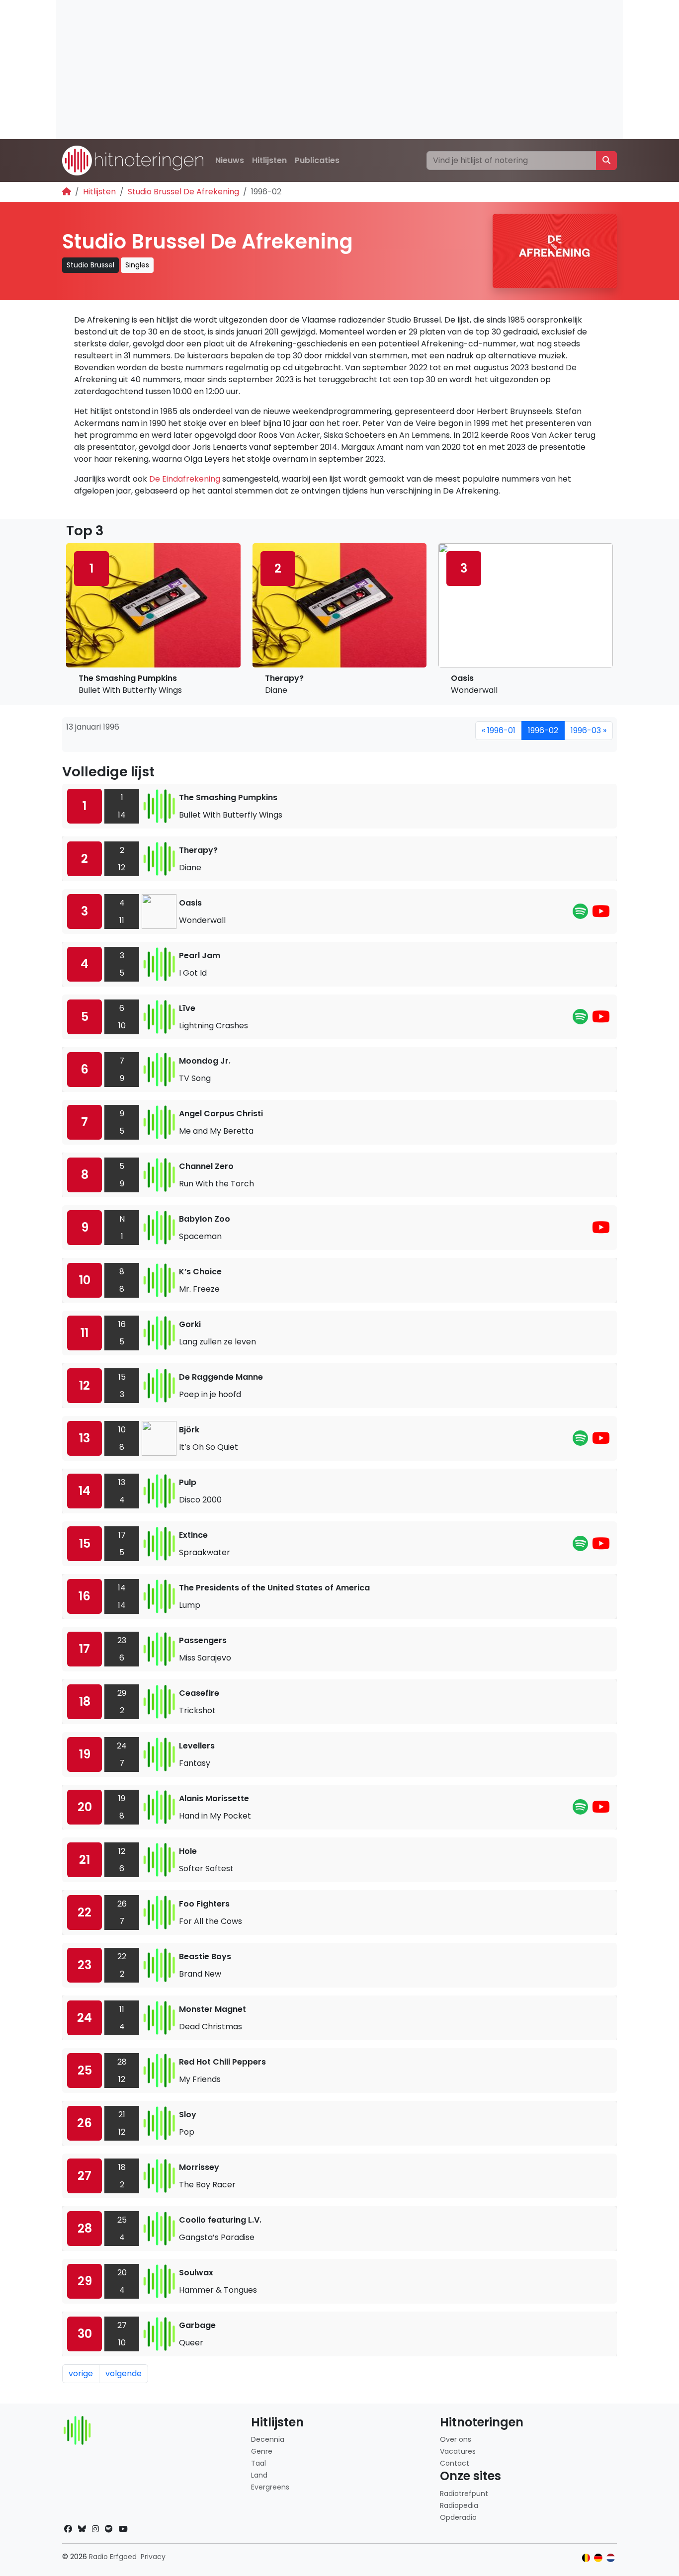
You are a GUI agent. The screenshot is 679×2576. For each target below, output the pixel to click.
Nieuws (230, 160)
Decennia (268, 2439)
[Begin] (67, 192)
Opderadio (458, 2517)
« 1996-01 (499, 730)
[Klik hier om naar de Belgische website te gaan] (586, 2558)
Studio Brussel (90, 265)
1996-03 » (589, 730)
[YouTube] (601, 914)
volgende (124, 2373)
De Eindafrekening (185, 479)
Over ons (456, 2439)
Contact (455, 2463)
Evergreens (270, 2487)
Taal (258, 2463)
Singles (137, 265)
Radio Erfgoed (113, 2557)
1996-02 (543, 730)
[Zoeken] (606, 161)
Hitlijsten (269, 160)
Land (259, 2475)
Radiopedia (459, 2505)
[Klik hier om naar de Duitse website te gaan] (598, 2558)
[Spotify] (580, 914)
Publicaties (317, 160)
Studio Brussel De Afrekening (183, 192)
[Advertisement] (339, 70)
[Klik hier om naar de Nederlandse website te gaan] (611, 2558)
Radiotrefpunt (464, 2493)
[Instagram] (95, 2529)
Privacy (153, 2557)
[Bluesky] (82, 2529)
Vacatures (458, 2451)
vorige (81, 2373)
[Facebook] (68, 2529)
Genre (262, 2451)
